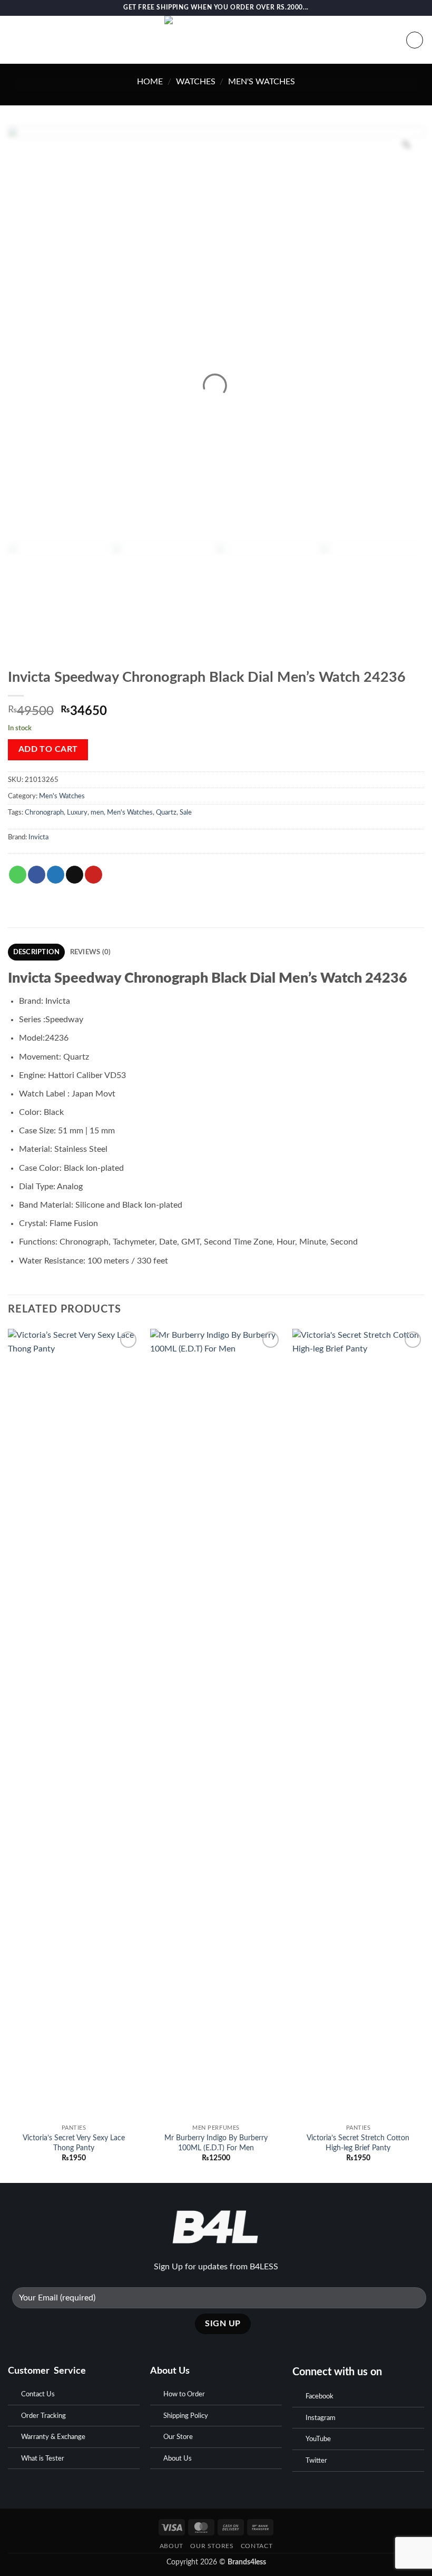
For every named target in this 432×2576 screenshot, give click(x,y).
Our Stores (212, 2546)
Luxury (77, 812)
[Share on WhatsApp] (18, 875)
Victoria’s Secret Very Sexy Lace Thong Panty (74, 2143)
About (171, 2546)
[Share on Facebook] (37, 875)
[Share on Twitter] (56, 875)
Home (150, 82)
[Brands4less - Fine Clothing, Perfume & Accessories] (216, 40)
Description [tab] (37, 952)
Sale (186, 812)
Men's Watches (262, 82)
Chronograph (44, 812)
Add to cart (48, 750)
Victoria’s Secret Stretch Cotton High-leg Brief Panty (358, 2143)
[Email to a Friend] (75, 875)
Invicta (38, 837)
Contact (257, 2546)
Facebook (320, 2397)
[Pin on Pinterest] (94, 875)
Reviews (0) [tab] (91, 952)
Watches (196, 82)
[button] (14, 40)
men (97, 812)
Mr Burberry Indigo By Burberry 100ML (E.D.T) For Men (216, 2143)
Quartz (166, 812)
